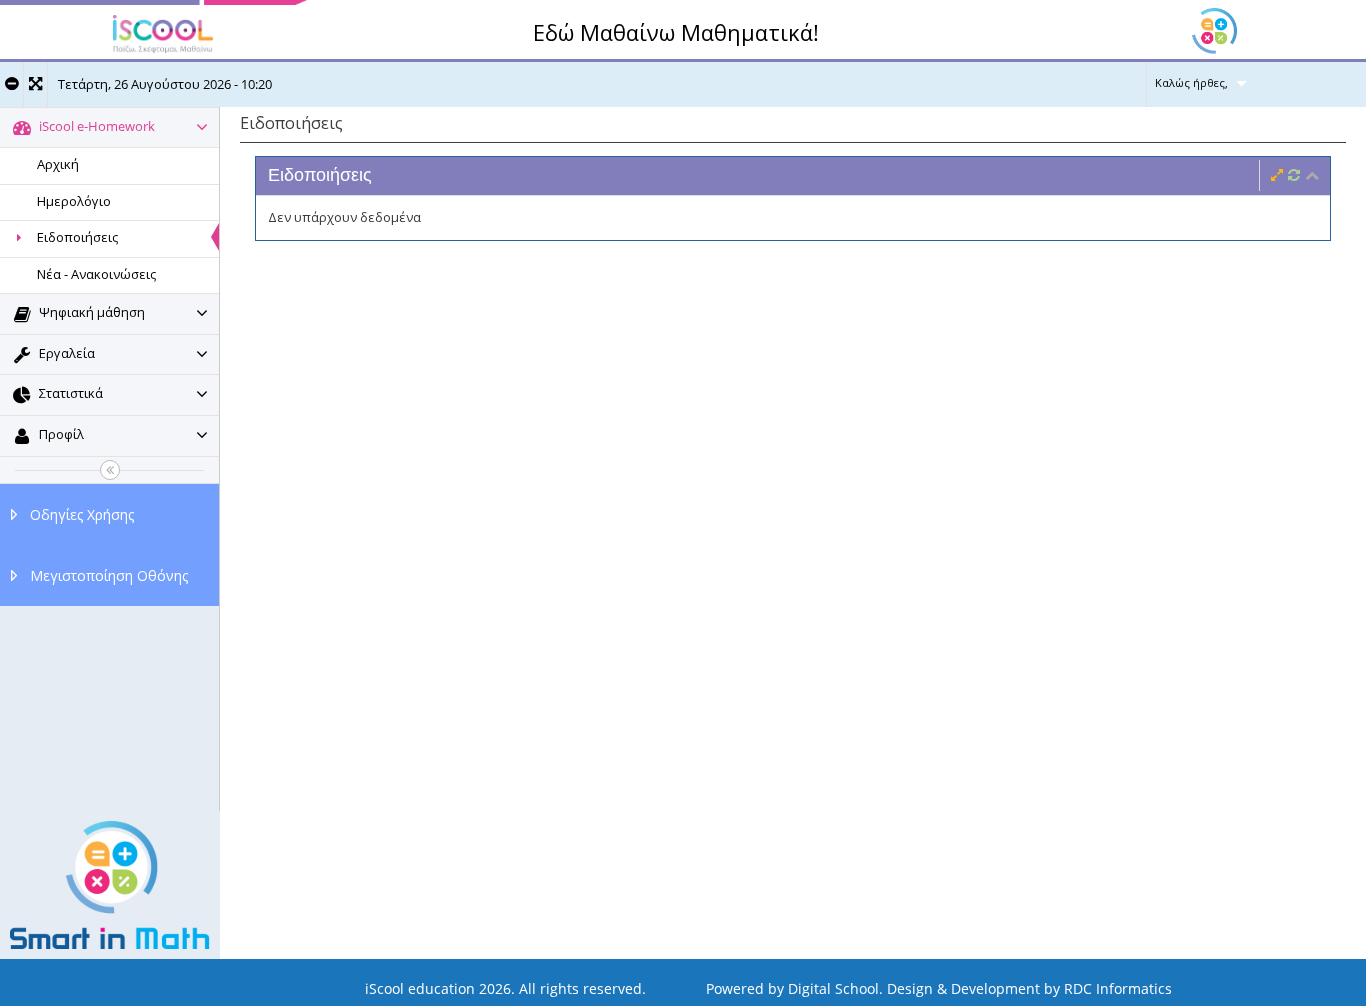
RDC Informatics (1118, 988)
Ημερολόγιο (74, 201)
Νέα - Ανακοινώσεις (96, 274)
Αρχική (58, 164)
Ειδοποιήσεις (77, 237)
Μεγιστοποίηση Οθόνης (109, 575)
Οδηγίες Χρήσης (82, 514)
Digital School (833, 988)
